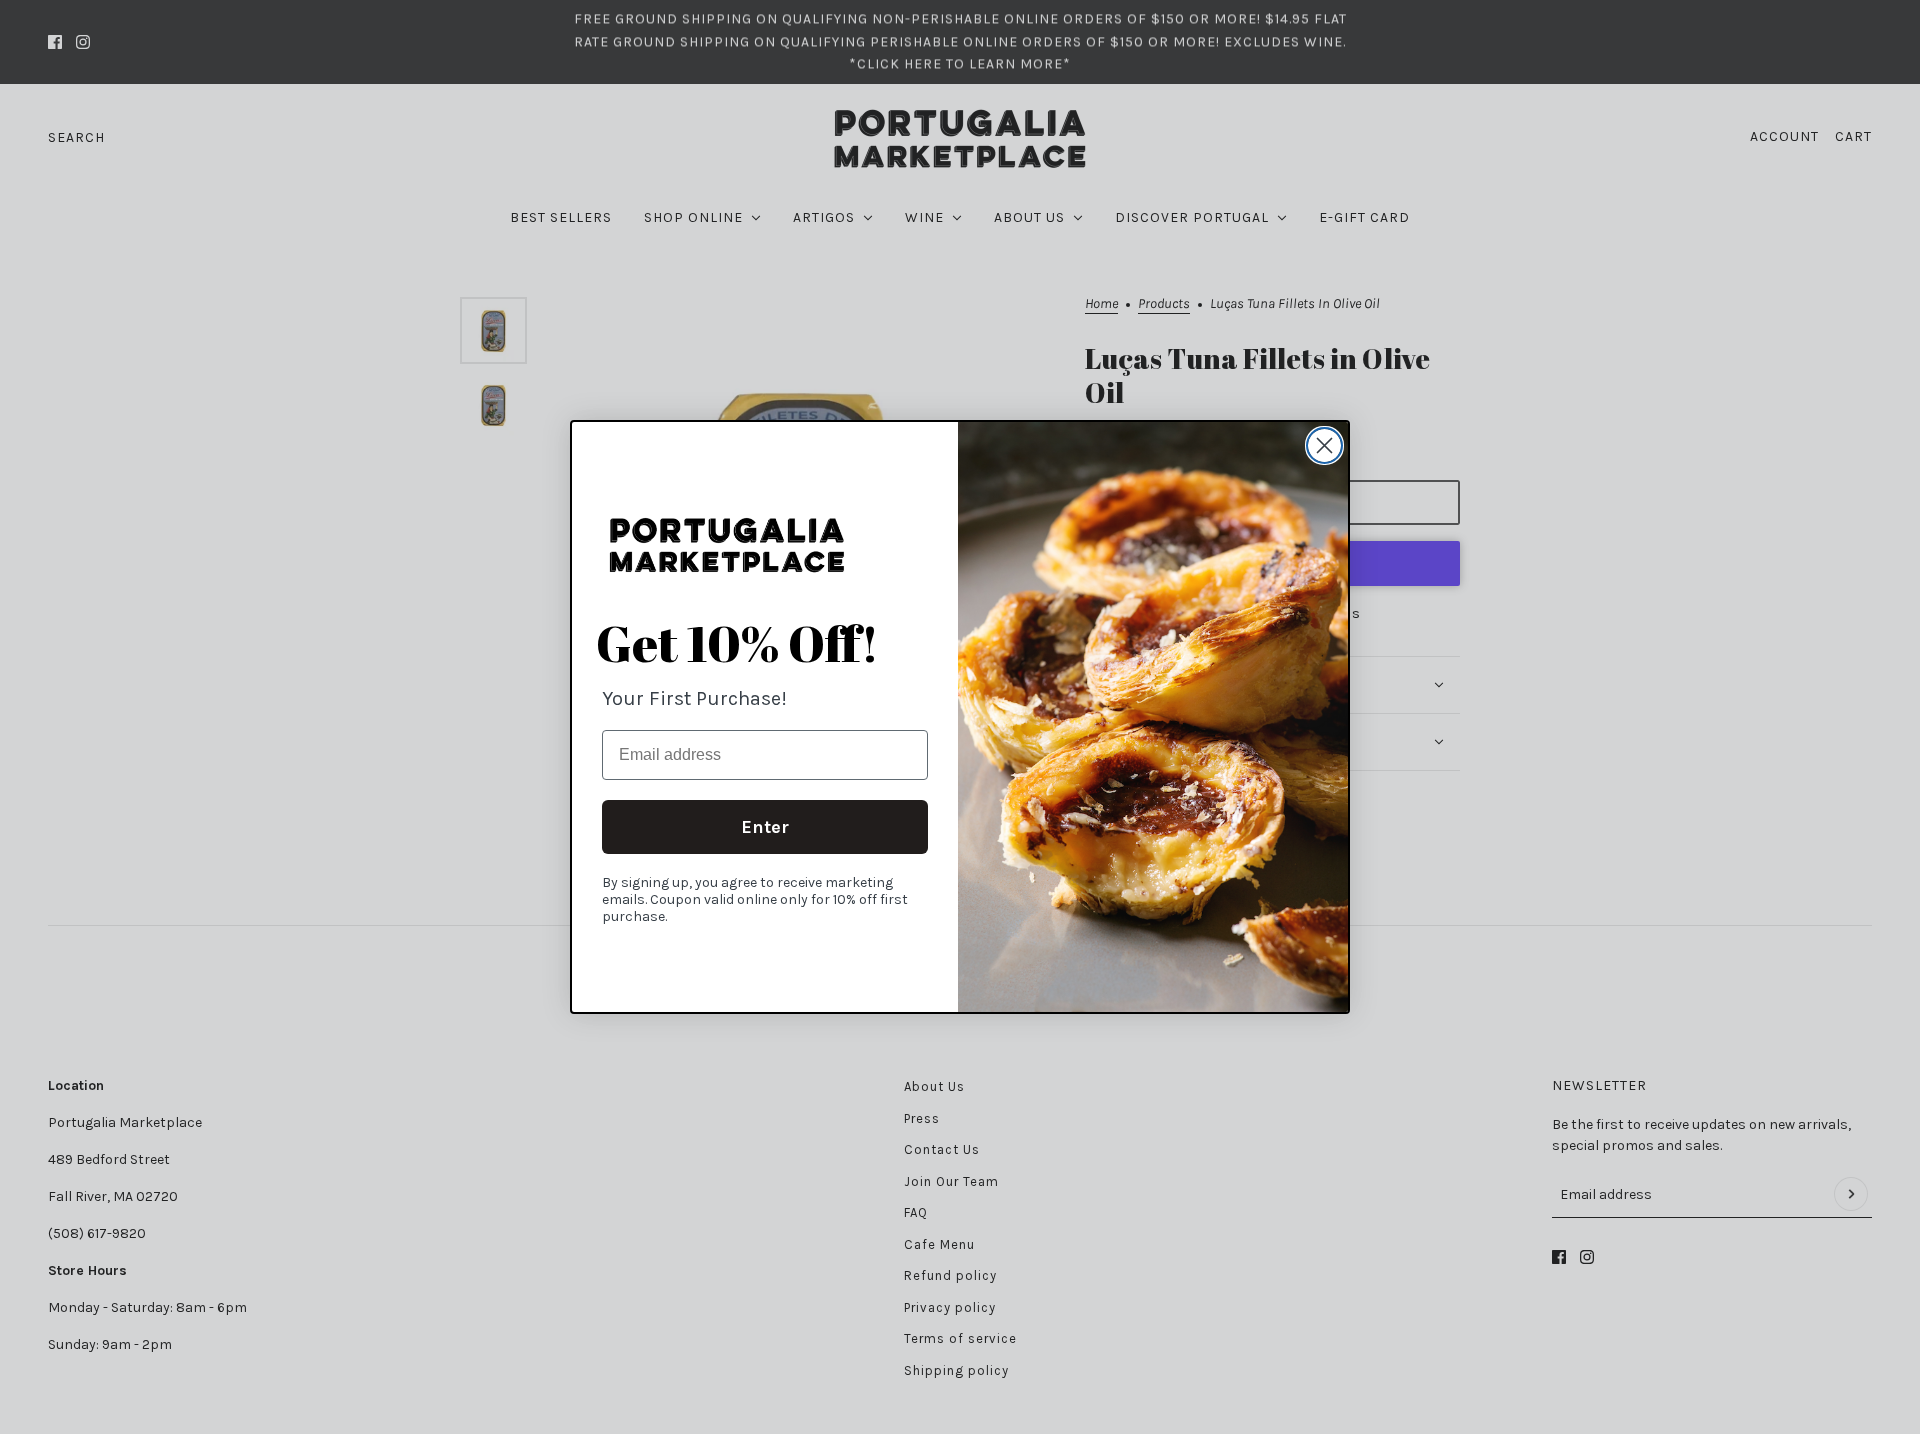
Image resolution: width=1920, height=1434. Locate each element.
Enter (765, 827)
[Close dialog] (1324, 445)
